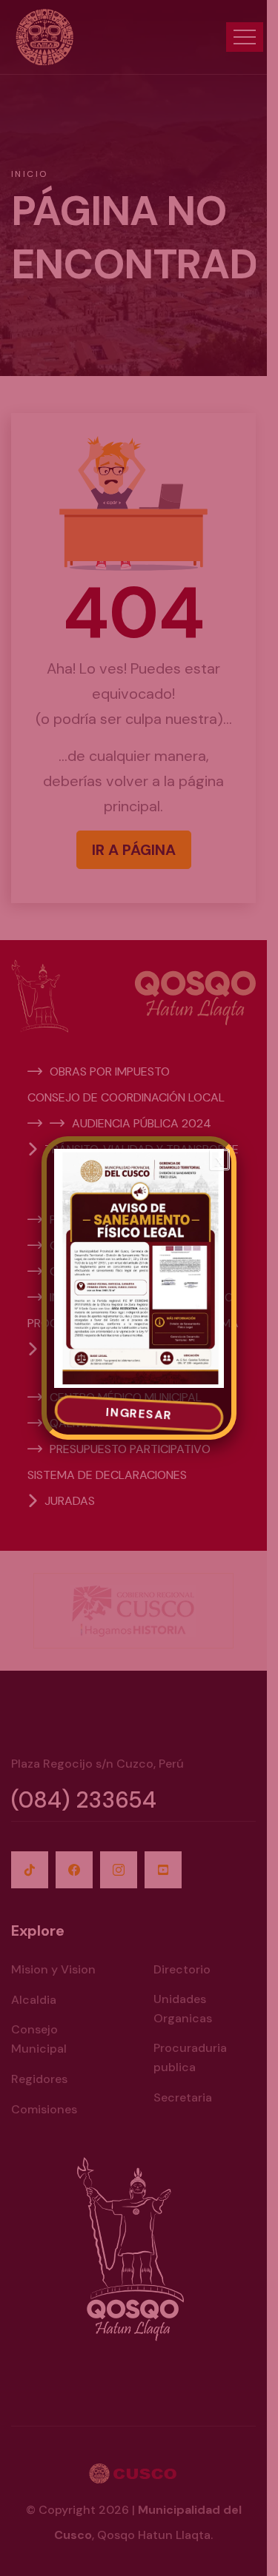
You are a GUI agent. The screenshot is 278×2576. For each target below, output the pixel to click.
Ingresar (139, 1414)
